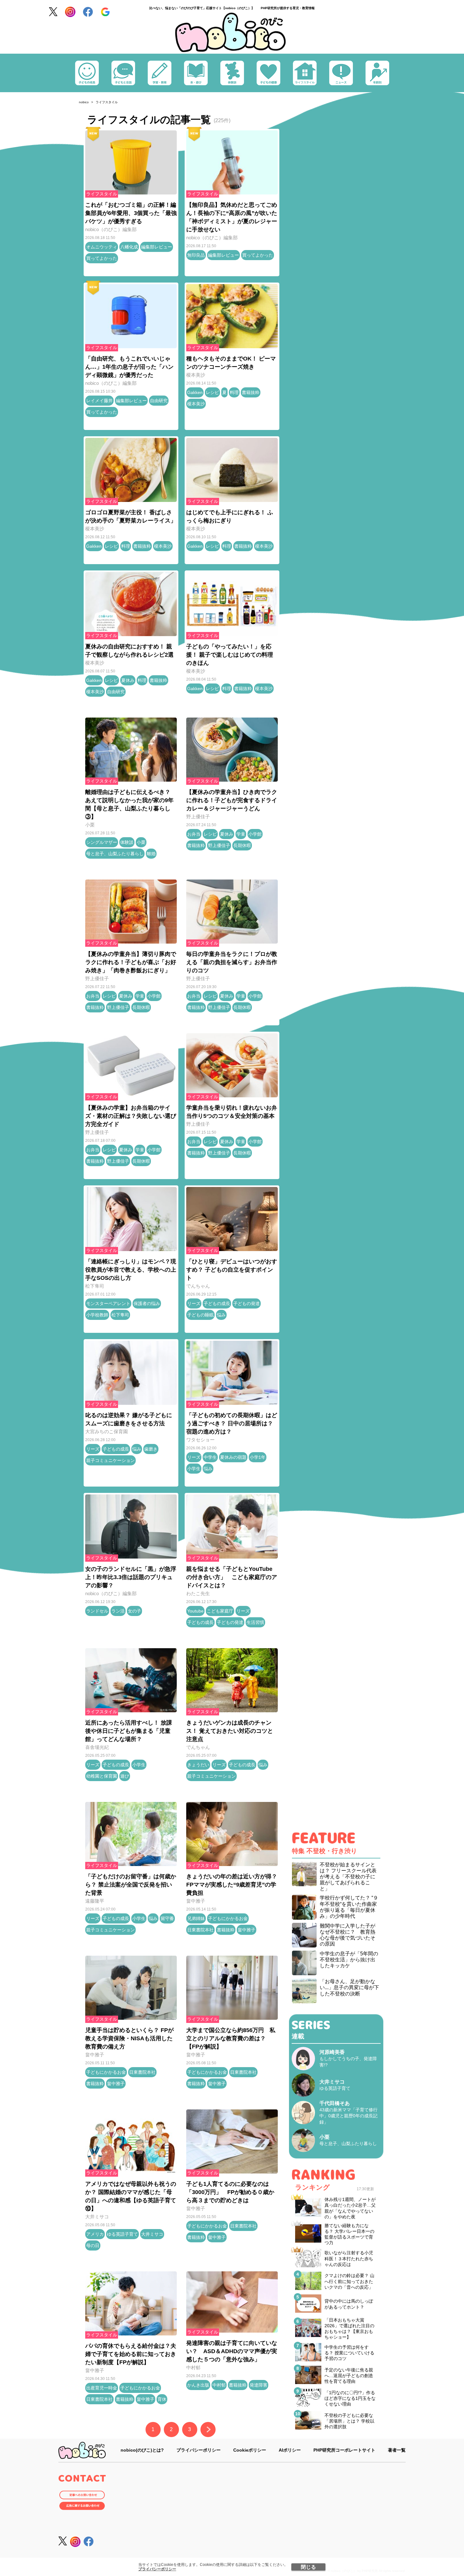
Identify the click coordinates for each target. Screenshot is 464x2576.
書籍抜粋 (251, 392)
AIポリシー (290, 2450)
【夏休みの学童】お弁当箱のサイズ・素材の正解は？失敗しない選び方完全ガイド (131, 1116)
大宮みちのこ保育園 (107, 1431)
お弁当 (194, 834)
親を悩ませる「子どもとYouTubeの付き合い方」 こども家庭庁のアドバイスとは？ (232, 1577)
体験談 (127, 842)
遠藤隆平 (95, 1901)
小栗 (90, 825)
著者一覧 (397, 2450)
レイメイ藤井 (99, 401)
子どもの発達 (247, 1303)
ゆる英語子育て (122, 2234)
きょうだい (198, 1765)
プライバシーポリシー (157, 2569)
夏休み (128, 680)
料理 (234, 392)
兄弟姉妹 (196, 1918)
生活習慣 (255, 1622)
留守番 (167, 1918)
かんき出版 (198, 2385)
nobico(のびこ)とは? (142, 2450)
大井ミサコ (97, 2217)
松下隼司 (95, 1286)
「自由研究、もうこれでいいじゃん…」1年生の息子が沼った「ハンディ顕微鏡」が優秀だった (129, 367)
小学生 (194, 1469)
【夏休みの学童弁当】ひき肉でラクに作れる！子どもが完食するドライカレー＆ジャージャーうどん (232, 800)
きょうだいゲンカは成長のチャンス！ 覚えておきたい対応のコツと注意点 (230, 1731)
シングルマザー (102, 842)
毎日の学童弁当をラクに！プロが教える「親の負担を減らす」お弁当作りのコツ (232, 962)
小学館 (255, 834)
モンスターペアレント (108, 1303)
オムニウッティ (102, 247)
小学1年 (258, 1457)
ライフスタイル (102, 194)
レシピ (212, 392)
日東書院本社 (200, 1930)
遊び (125, 1776)
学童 (241, 834)
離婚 (151, 854)
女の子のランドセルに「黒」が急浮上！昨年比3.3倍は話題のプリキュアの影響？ (131, 1577)
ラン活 (118, 1611)
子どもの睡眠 (200, 1315)
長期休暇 (242, 845)
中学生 (210, 1457)
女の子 (134, 1611)
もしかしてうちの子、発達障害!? (348, 2059)
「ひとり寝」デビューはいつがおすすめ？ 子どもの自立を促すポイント (232, 1270)
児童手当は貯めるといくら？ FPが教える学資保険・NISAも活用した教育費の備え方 (129, 2038)
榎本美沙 (196, 375)
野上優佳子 (198, 817)
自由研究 (159, 401)
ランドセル (97, 1611)
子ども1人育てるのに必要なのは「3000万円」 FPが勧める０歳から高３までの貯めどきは (230, 2192)
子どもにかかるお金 (228, 1918)
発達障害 (259, 2385)
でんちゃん (198, 1286)
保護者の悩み (147, 1303)
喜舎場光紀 (97, 1747)
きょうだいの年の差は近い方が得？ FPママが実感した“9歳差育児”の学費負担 (232, 1885)
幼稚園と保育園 (102, 1776)
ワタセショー (200, 1440)
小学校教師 (97, 1315)
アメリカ (95, 2234)
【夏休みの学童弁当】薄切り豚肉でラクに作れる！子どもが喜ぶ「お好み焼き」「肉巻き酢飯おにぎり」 (131, 962)
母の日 (93, 2245)
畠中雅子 (196, 1901)
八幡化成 (129, 247)
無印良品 (196, 255)
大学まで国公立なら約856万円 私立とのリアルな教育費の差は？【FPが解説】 (231, 2038)
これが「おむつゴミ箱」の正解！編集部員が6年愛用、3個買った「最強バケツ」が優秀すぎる (131, 213)
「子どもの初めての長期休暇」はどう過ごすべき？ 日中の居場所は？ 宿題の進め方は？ (232, 1423)
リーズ (194, 1303)
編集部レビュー (157, 247)
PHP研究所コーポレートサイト (344, 2450)
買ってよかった (102, 258)
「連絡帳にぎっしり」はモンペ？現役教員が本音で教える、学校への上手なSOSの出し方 (131, 1270)
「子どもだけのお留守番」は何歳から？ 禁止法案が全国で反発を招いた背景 (131, 1885)
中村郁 (193, 2367)
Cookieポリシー (250, 2450)
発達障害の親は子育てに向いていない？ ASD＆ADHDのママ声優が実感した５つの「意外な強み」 (232, 2351)
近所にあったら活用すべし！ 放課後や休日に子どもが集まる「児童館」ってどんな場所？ (129, 1731)
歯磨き (151, 1449)
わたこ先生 (198, 1593)
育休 (162, 2399)
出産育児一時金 (102, 2388)
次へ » (208, 2430)
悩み (221, 1315)
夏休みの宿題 (233, 1457)
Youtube (195, 1611)
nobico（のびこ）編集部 (111, 229)
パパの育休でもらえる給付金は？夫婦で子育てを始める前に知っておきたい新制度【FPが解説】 (131, 2354)
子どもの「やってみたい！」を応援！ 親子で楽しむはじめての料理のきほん (230, 655)
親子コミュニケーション (110, 1460)
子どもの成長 (217, 1303)
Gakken (195, 392)
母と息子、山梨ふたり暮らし (115, 854)
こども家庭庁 (220, 1611)
